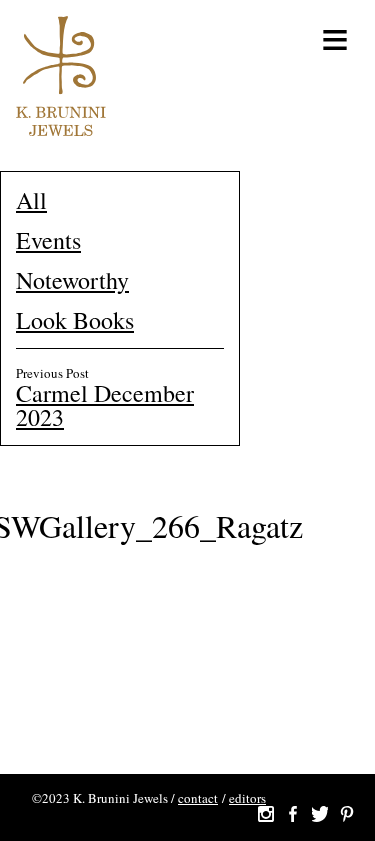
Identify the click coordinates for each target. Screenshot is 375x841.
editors (247, 798)
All (31, 200)
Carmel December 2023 (105, 405)
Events (48, 240)
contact (198, 798)
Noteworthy (72, 280)
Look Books (75, 320)
